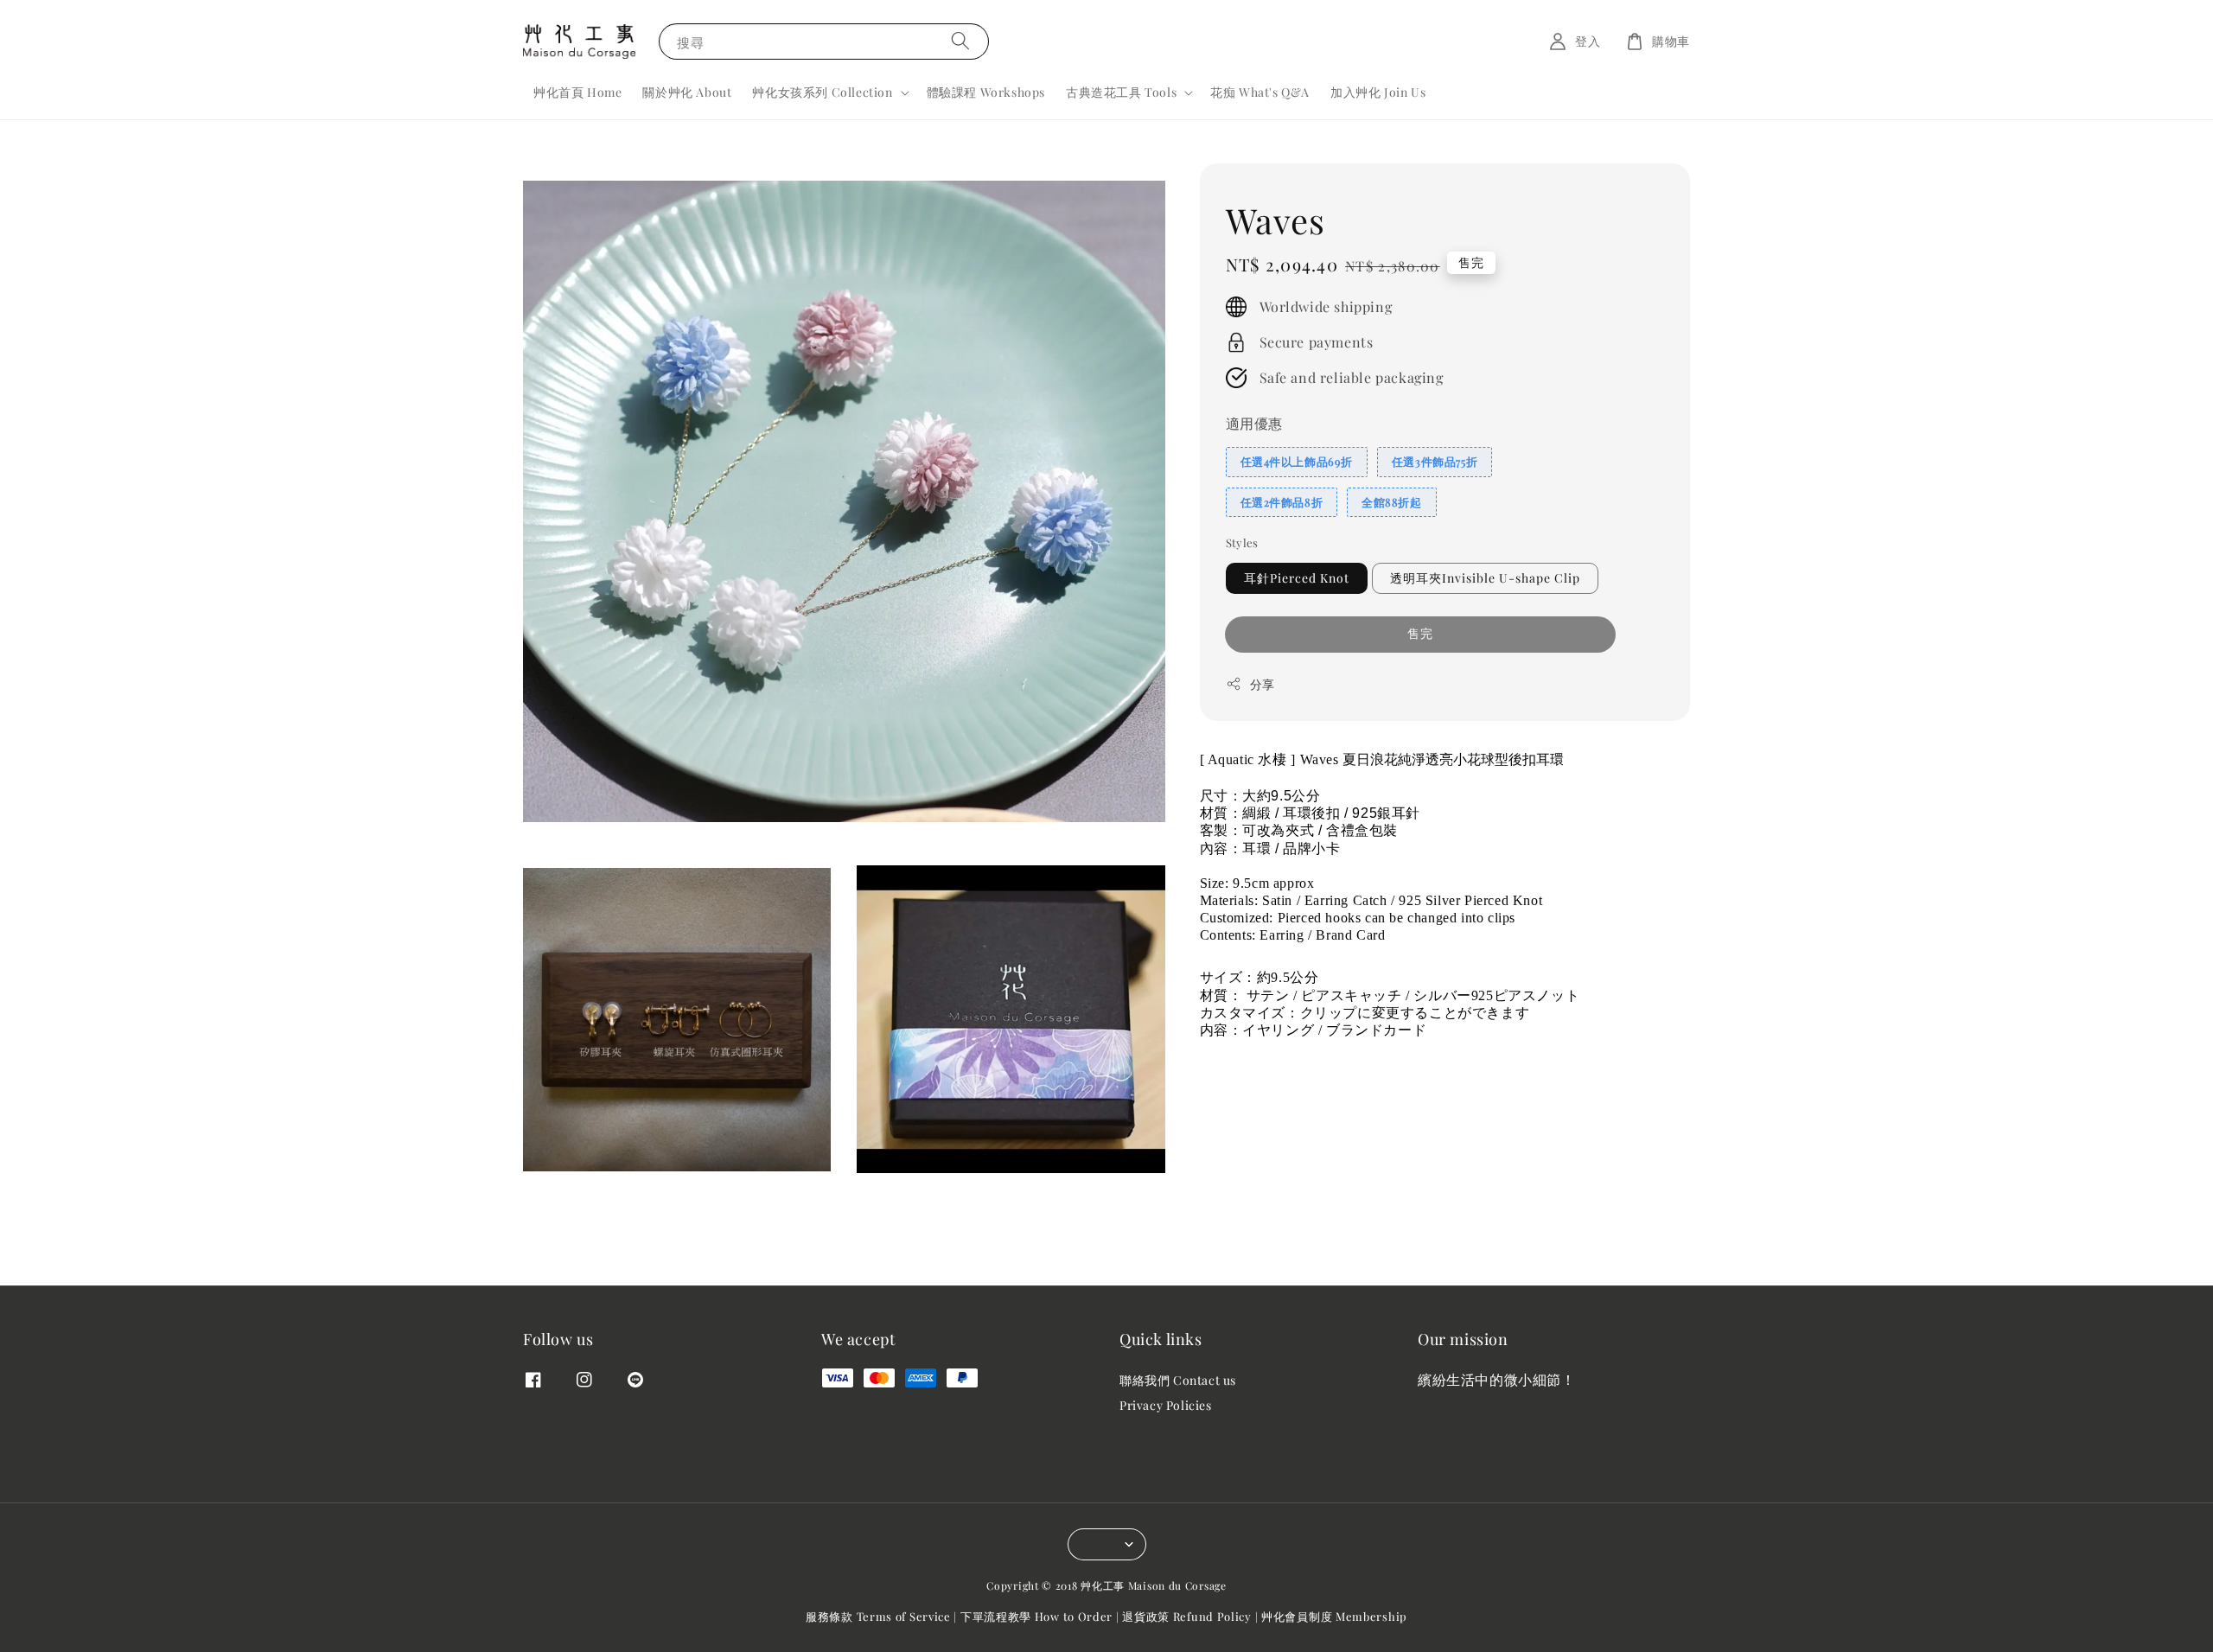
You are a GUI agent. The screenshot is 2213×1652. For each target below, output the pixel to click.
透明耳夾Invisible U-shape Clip (1485, 578)
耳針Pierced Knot (1297, 578)
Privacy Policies (1166, 1405)
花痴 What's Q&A (1260, 92)
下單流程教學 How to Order (1036, 1616)
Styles (1242, 542)
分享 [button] (1263, 684)
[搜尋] (960, 41)
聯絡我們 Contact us (1178, 1381)
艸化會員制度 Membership (1334, 1616)
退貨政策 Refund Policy (1187, 1616)
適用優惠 (1254, 423)
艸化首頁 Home (577, 92)
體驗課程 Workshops (986, 92)
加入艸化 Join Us (1378, 92)
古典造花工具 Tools (1121, 92)
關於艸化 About (687, 92)
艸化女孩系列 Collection (822, 92)
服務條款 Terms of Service (878, 1616)
